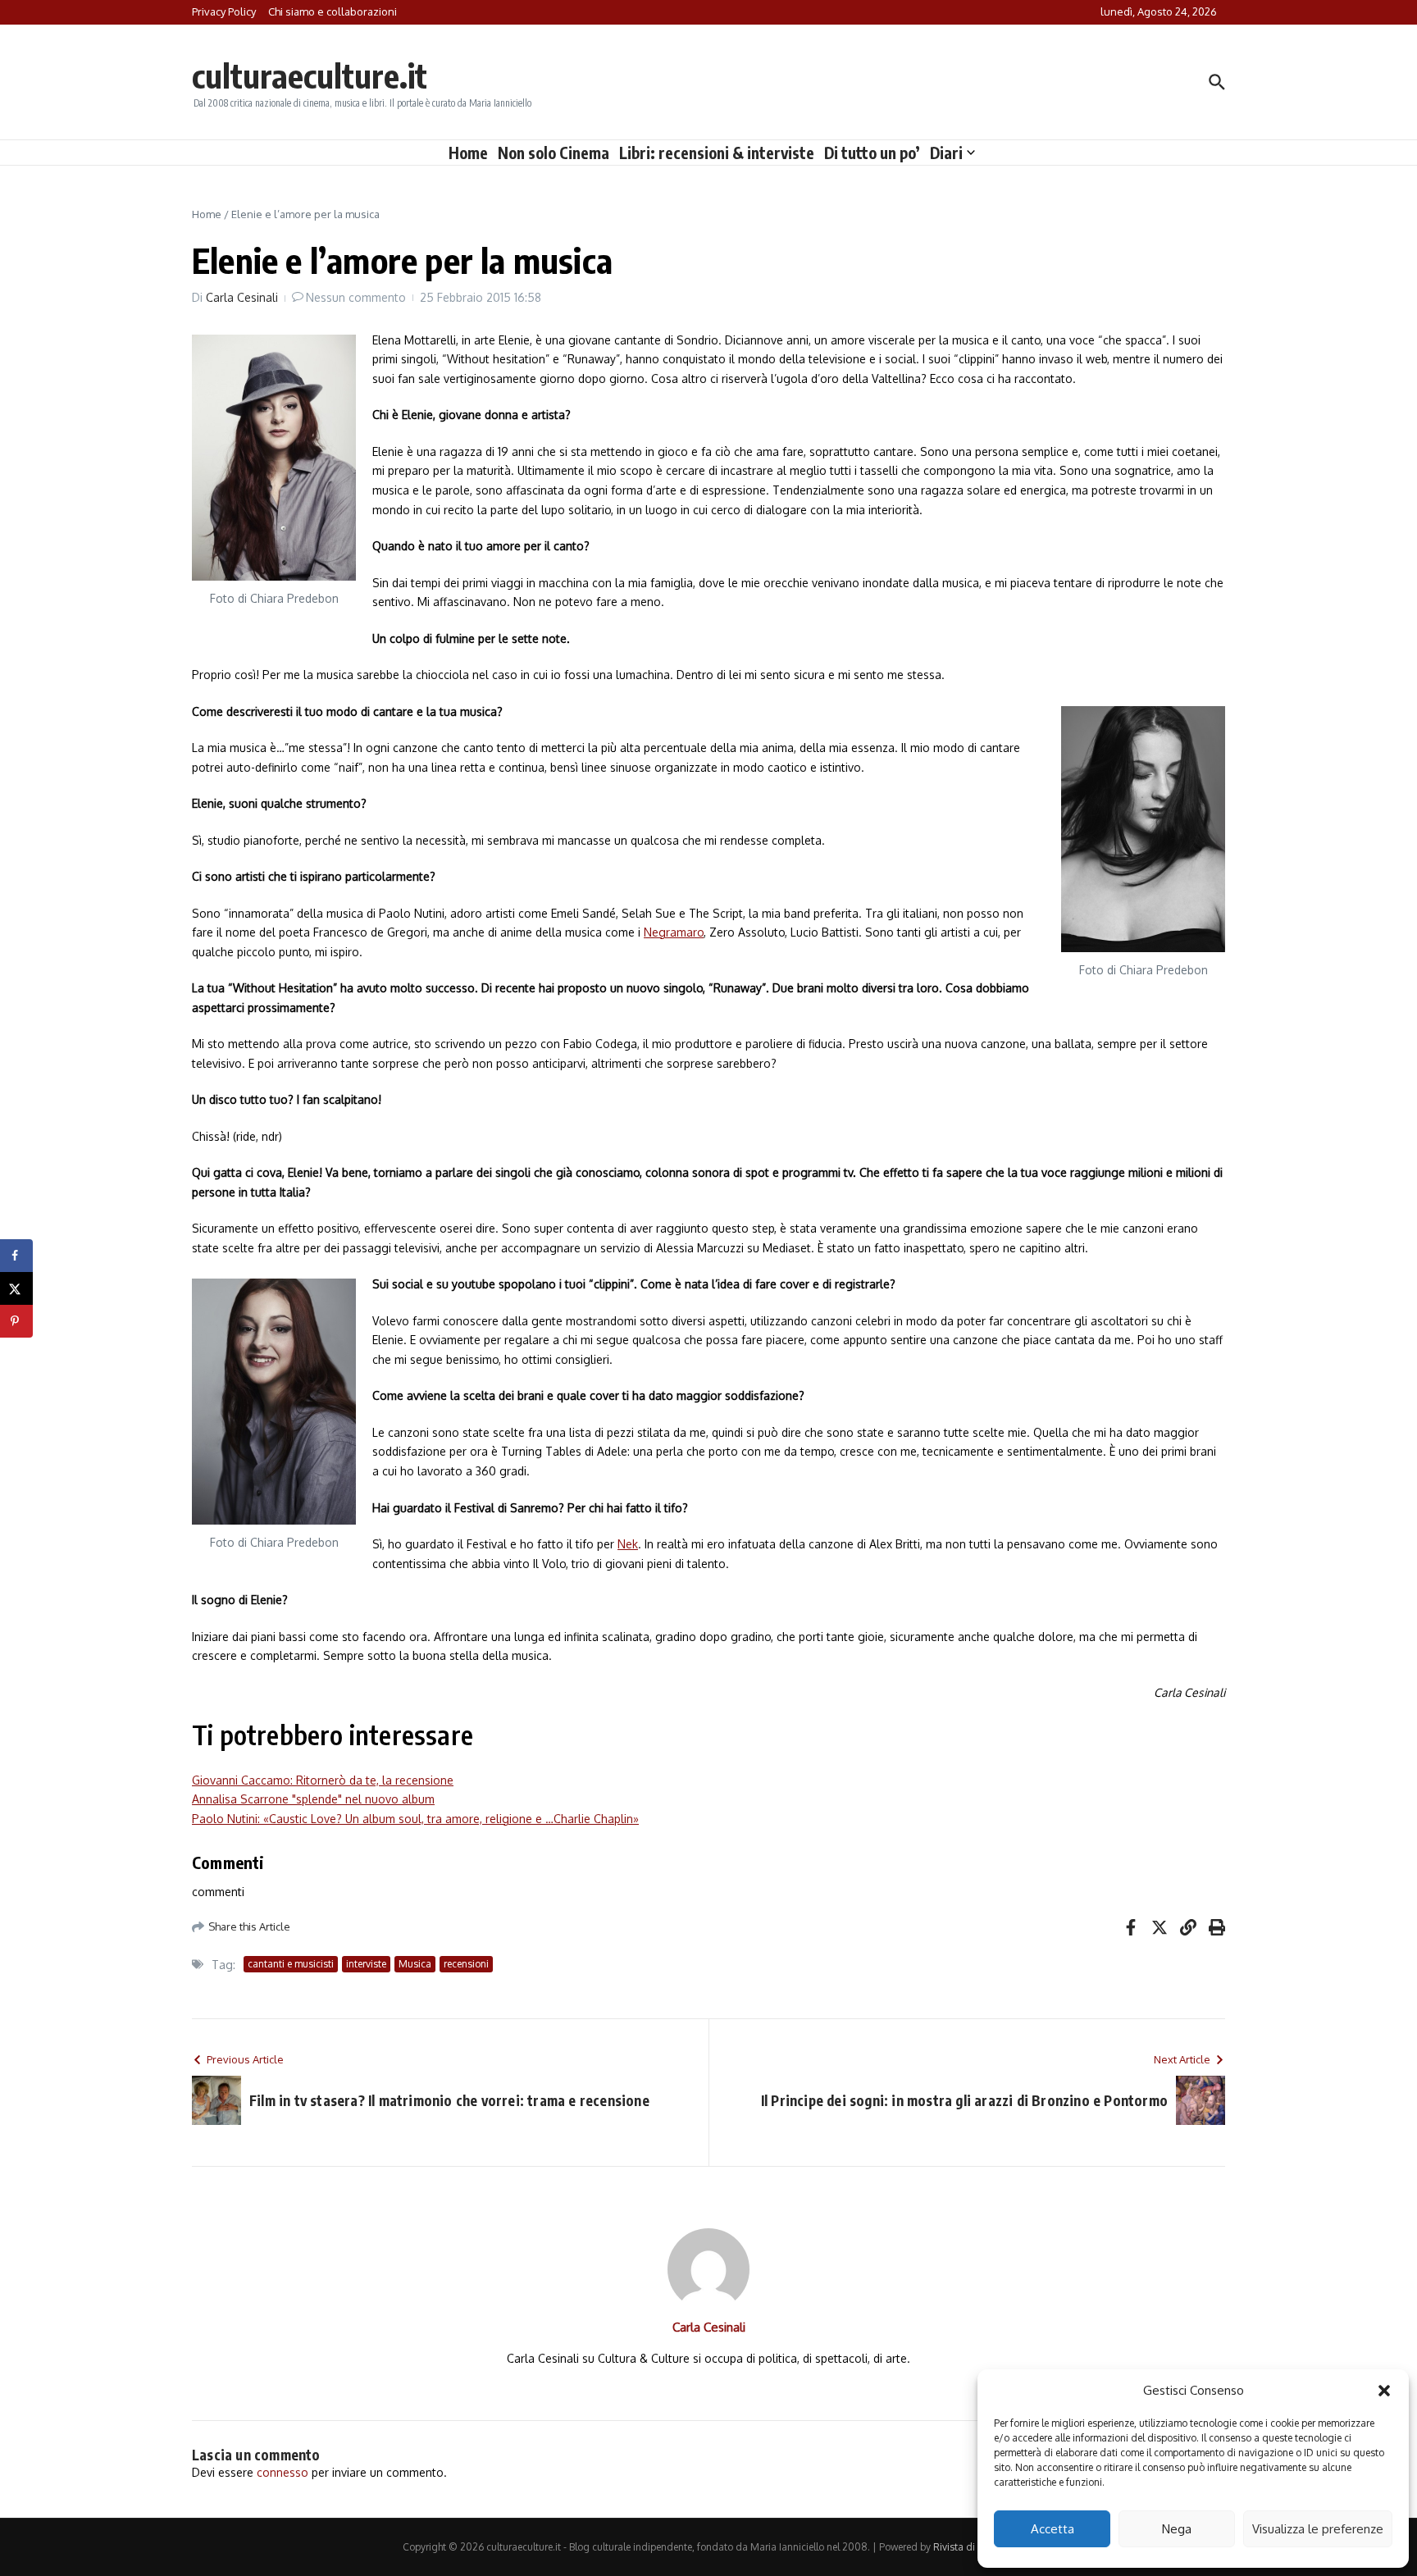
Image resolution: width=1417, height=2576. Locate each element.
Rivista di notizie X (974, 2547)
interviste (366, 1964)
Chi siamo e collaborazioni (333, 11)
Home (468, 153)
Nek (628, 1544)
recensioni (466, 1964)
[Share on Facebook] (16, 1256)
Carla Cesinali (242, 297)
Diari (946, 153)
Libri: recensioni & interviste (717, 153)
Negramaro (674, 932)
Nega (1177, 2529)
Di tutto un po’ (872, 153)
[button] (1384, 2391)
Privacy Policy (224, 11)
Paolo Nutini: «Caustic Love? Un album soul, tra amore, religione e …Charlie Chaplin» (415, 1819)
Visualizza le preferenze (1318, 2529)
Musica (415, 1964)
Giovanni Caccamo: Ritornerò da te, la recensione (323, 1780)
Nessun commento (356, 297)
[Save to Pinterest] (16, 1321)
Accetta (1052, 2529)
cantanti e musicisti (291, 1964)
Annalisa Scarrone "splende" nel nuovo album (313, 1799)
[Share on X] (16, 1288)
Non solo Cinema (554, 153)
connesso (282, 2472)
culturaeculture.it (310, 75)
